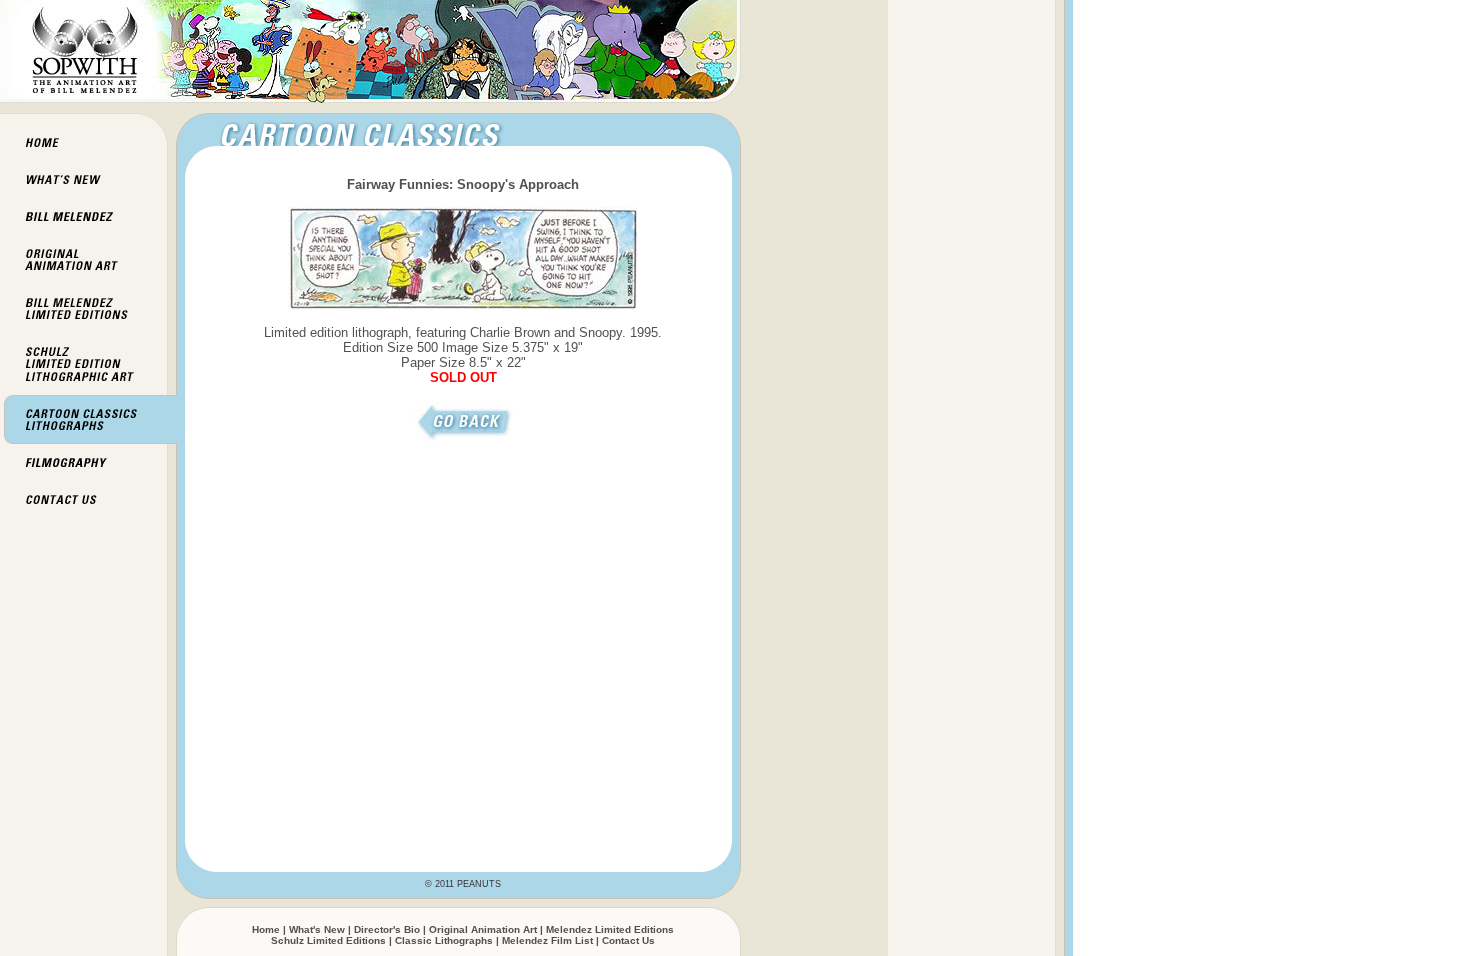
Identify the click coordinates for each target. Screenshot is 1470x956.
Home (266, 929)
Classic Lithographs (444, 940)
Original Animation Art (483, 929)
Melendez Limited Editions (610, 929)
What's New (317, 929)
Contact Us (628, 940)
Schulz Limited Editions (328, 940)
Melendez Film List (547, 940)
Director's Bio (387, 929)
